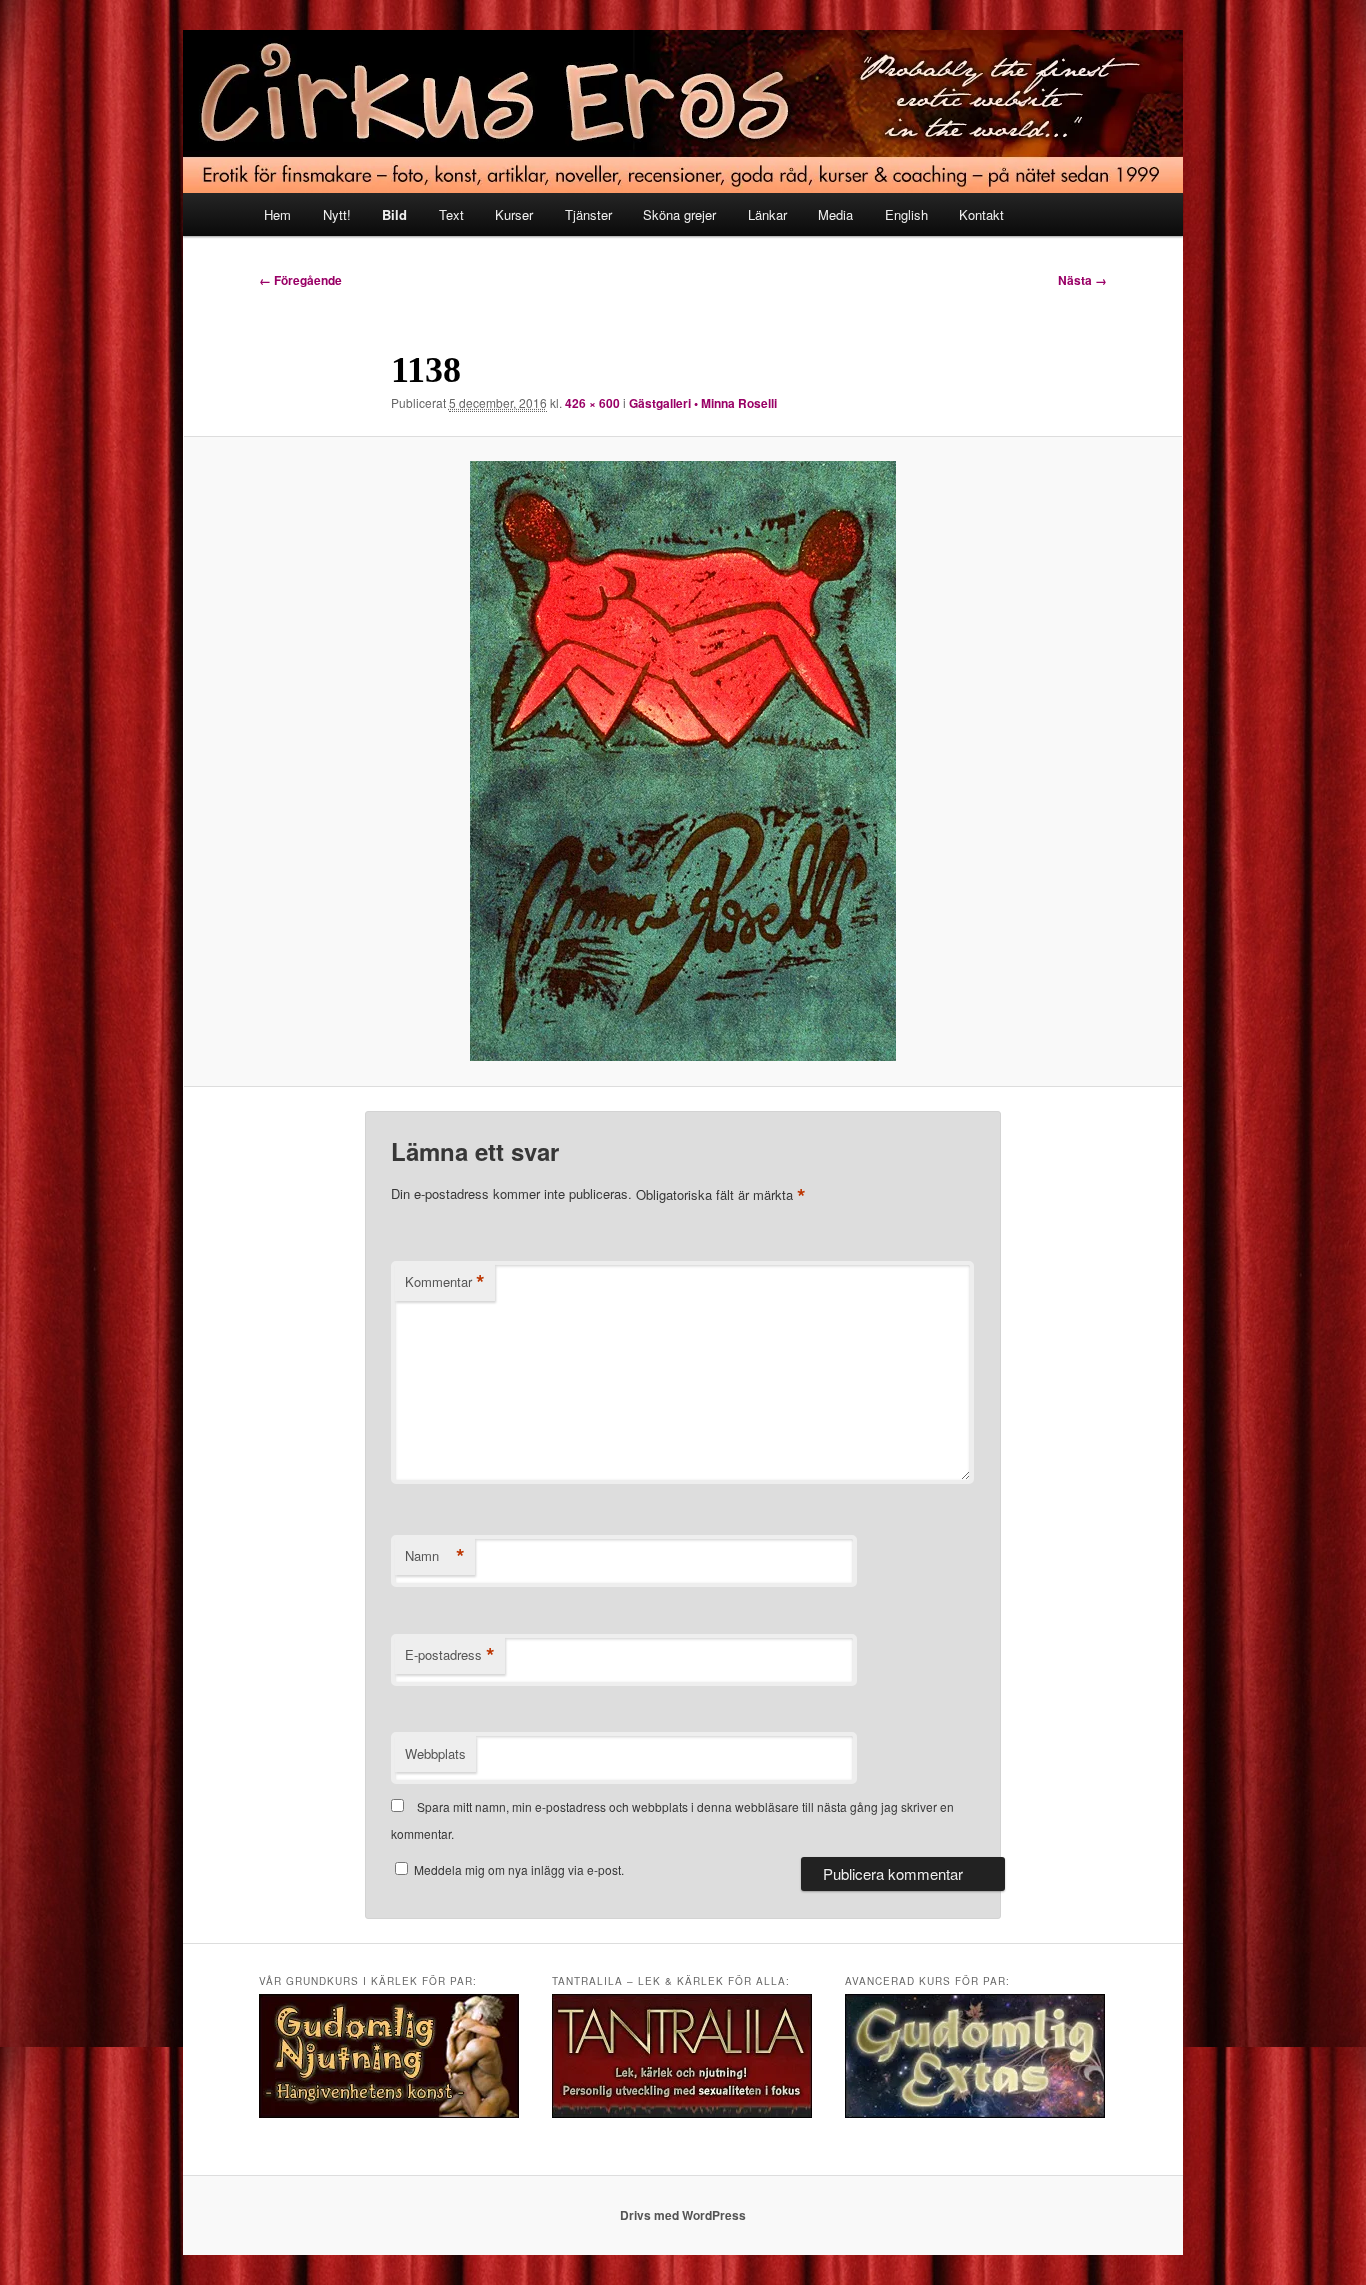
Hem (277, 214)
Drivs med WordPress (683, 2215)
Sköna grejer (679, 214)
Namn (435, 1556)
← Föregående (300, 280)
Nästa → (1082, 280)
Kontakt (981, 214)
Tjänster (588, 214)
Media (835, 214)
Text (451, 214)
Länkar (767, 214)
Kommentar (445, 1282)
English (906, 214)
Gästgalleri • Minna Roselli (703, 403)
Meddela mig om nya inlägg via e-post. (519, 1869)
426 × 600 (592, 403)
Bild (394, 214)
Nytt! (337, 214)
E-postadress (450, 1655)
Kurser (514, 214)
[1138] (683, 761)
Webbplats (435, 1753)
